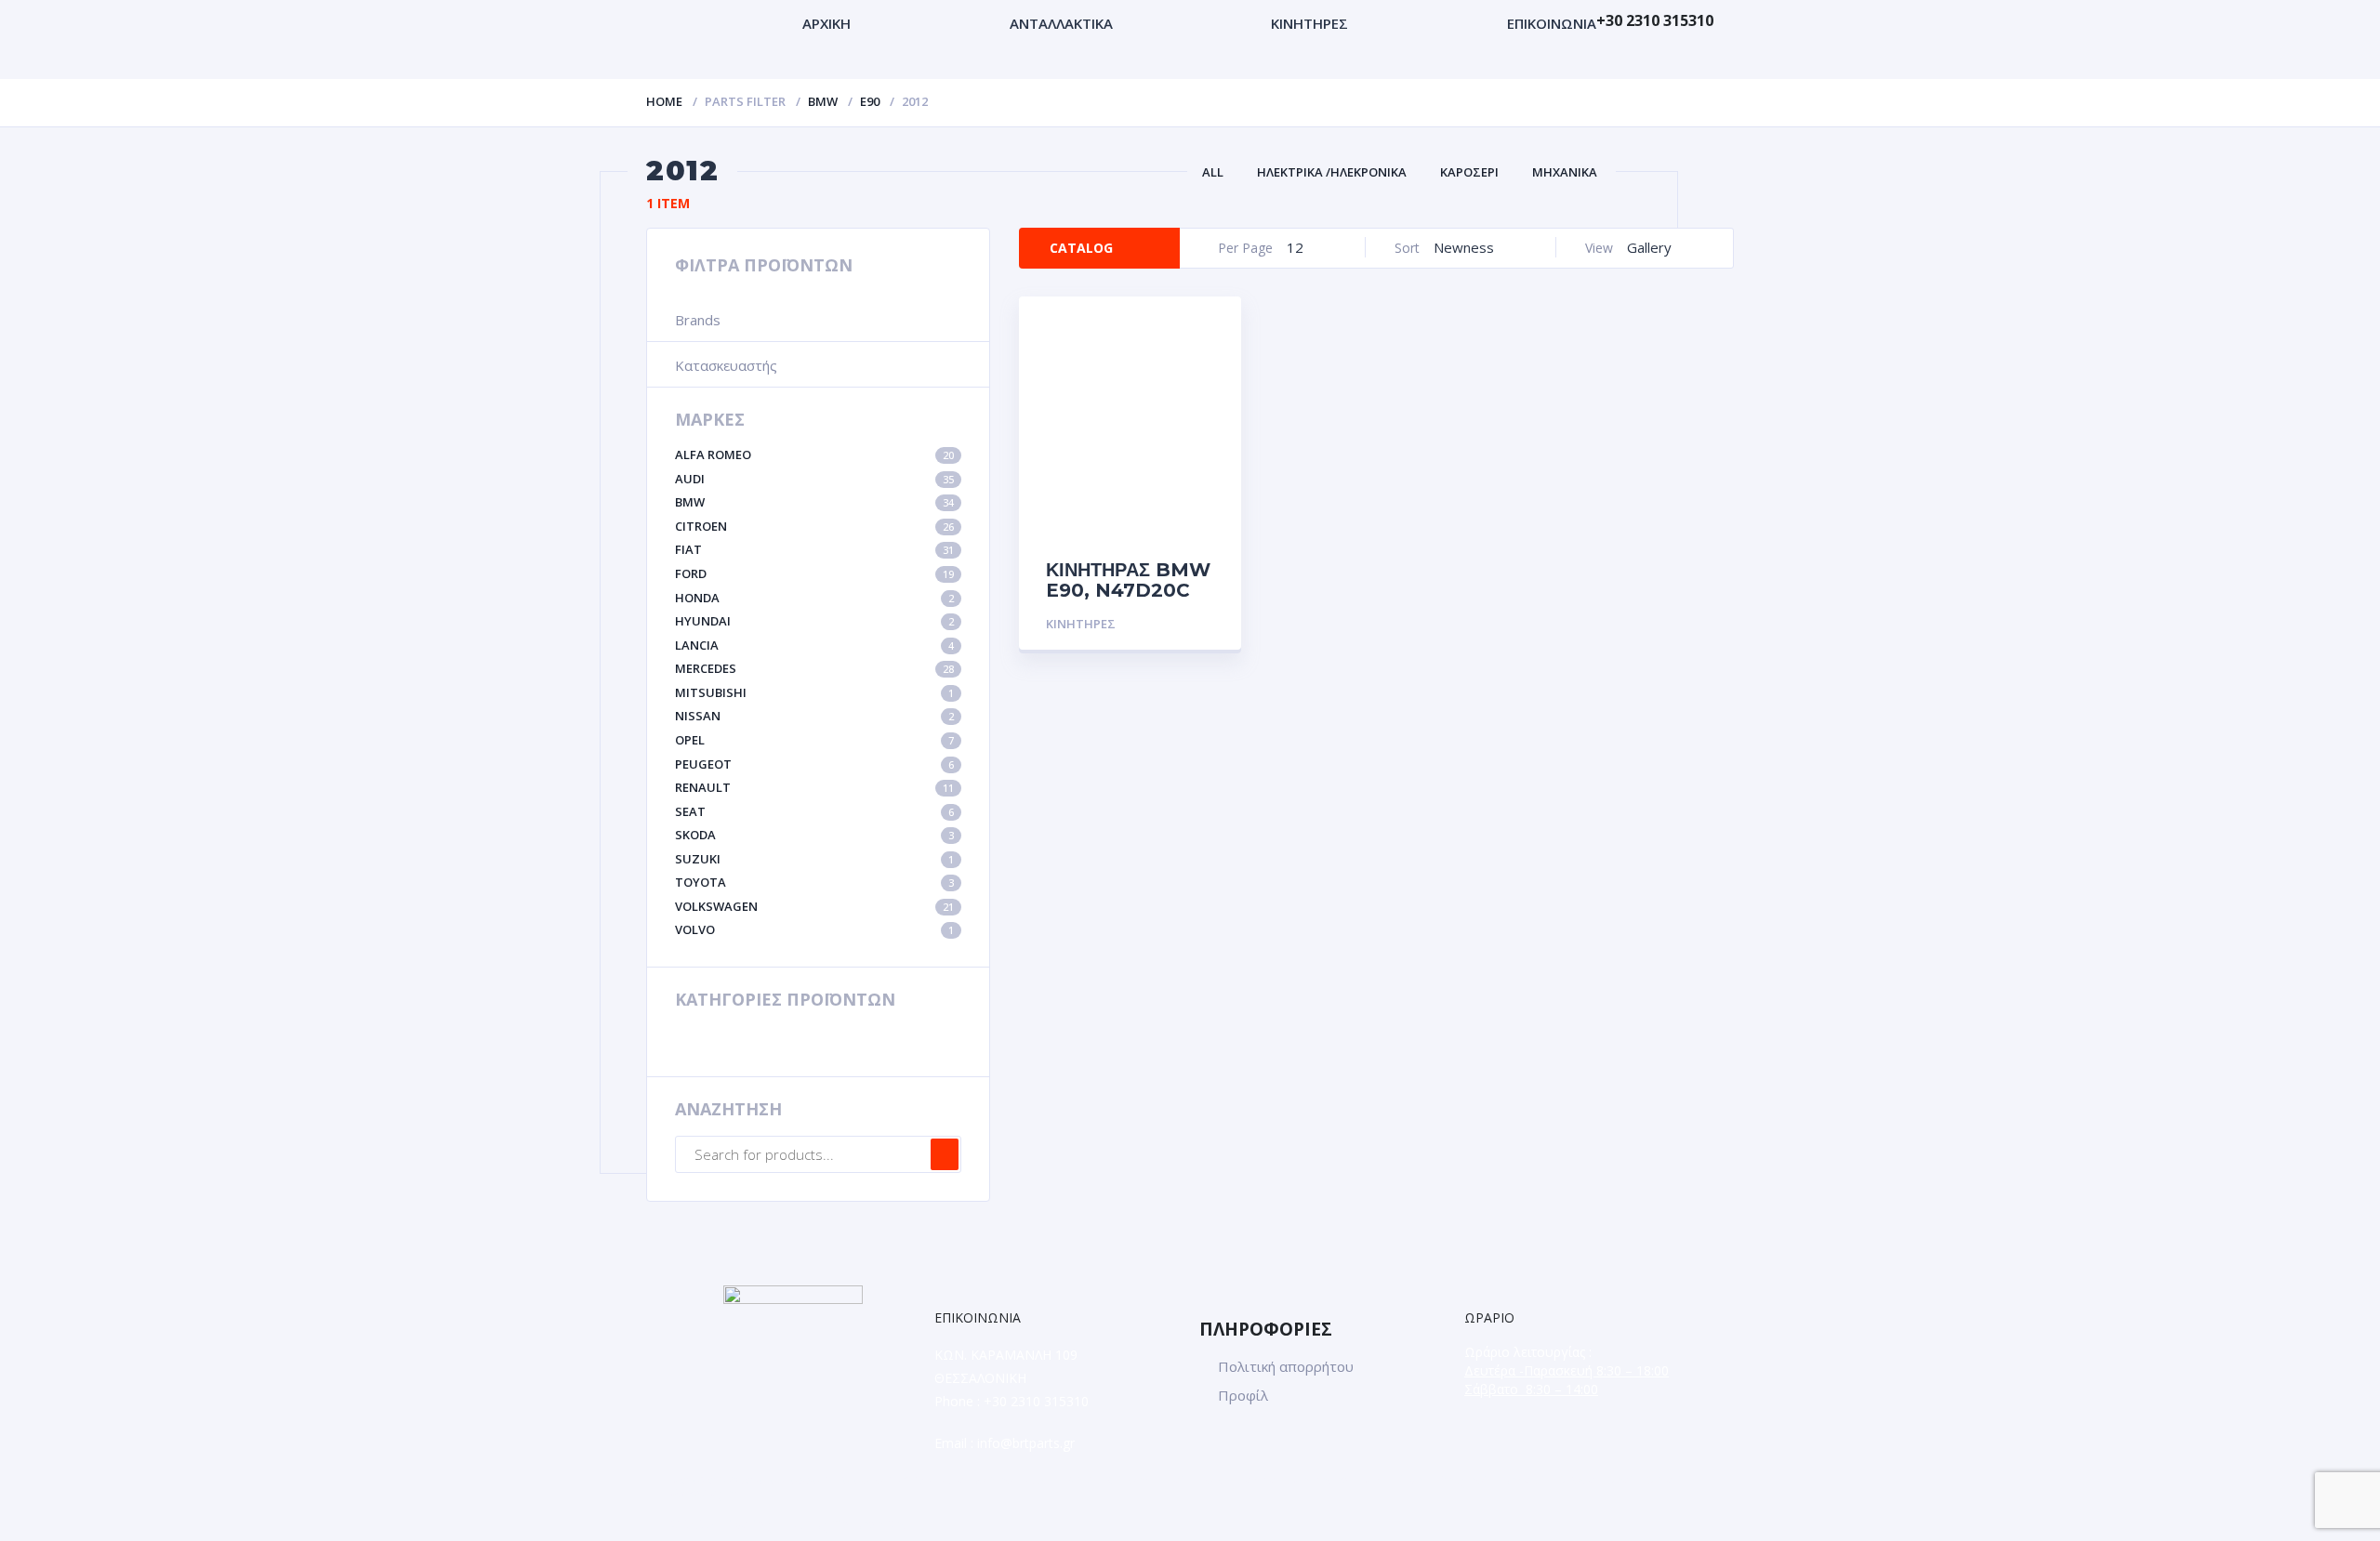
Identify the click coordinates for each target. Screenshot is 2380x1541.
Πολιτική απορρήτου (1286, 1366)
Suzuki (814, 859)
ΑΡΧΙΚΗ (826, 23)
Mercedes (814, 668)
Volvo (814, 929)
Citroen (814, 526)
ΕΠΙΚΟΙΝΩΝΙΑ (1552, 23)
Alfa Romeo (814, 454)
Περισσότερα (1169, 624)
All (1213, 172)
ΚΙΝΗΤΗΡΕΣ (1309, 23)
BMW (823, 101)
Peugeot (814, 764)
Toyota (814, 882)
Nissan (814, 716)
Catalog (1081, 248)
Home (664, 101)
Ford (814, 573)
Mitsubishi (814, 692)
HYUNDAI (814, 621)
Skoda (814, 835)
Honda (814, 598)
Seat (814, 811)
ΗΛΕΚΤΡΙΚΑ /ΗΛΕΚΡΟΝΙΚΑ (1332, 172)
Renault (814, 787)
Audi (814, 479)
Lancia (814, 645)
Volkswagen (814, 906)
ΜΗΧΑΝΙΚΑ (1565, 172)
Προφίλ (1243, 1395)
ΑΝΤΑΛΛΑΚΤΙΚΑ (1061, 23)
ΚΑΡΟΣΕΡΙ (1469, 172)
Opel (814, 740)
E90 (870, 101)
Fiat (814, 549)
